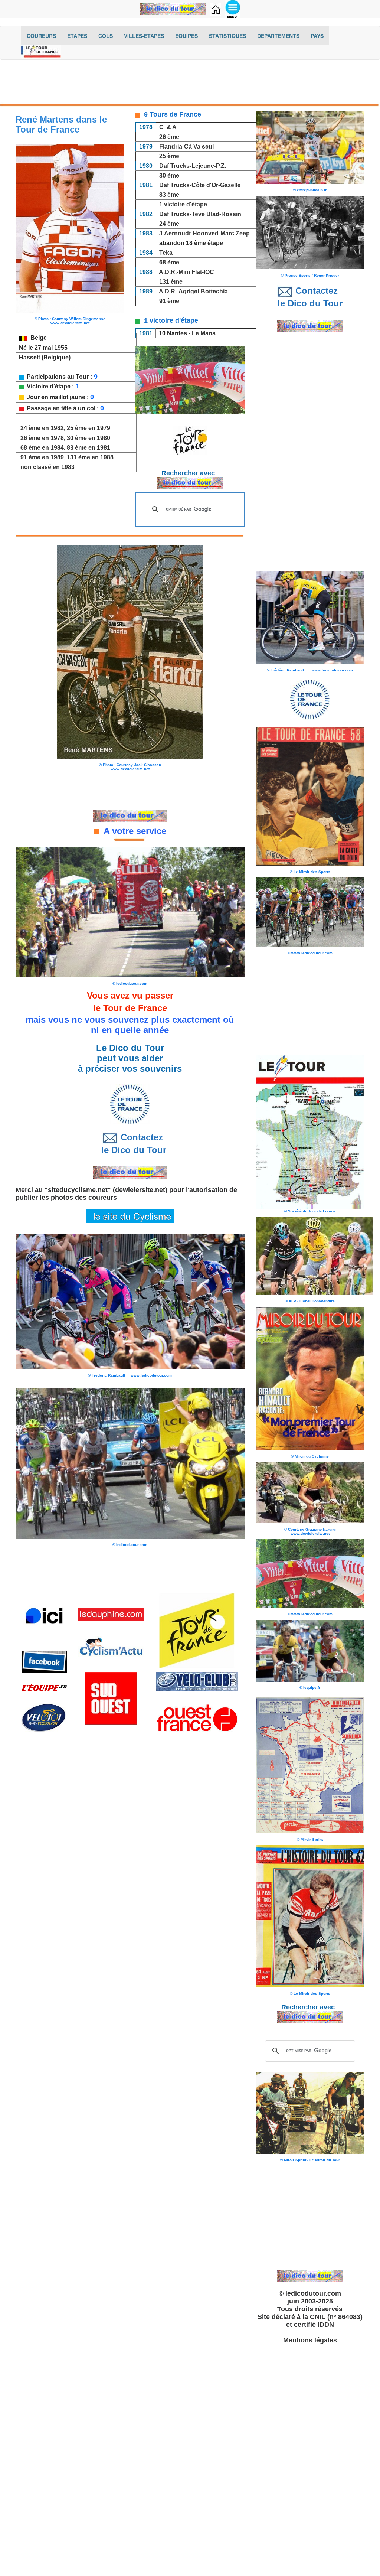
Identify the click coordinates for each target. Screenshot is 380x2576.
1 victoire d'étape (183, 204)
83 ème (169, 195)
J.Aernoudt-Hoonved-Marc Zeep (204, 233)
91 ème (169, 301)
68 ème (169, 262)
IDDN (326, 2325)
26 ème (169, 137)
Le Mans (204, 333)
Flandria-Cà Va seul (186, 146)
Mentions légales (310, 2340)
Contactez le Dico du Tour (130, 1144)
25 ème (169, 156)
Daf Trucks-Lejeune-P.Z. (193, 166)
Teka (166, 253)
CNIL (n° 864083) (336, 2317)
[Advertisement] (190, 84)
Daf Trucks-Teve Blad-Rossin (200, 214)
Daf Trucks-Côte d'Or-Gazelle (200, 185)
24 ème (169, 224)
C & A (168, 127)
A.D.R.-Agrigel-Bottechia (193, 291)
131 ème (171, 282)
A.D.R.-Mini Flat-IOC (186, 272)
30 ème (169, 175)
